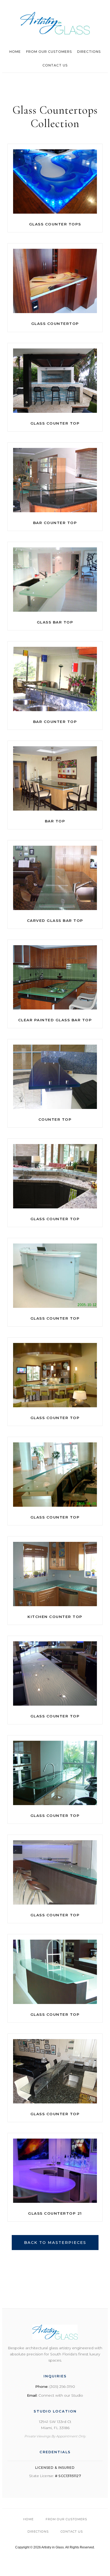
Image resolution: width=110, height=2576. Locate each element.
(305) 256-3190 (62, 2386)
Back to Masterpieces (55, 2243)
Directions (89, 52)
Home (15, 52)
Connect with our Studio (61, 2395)
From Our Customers (49, 52)
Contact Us (55, 65)
